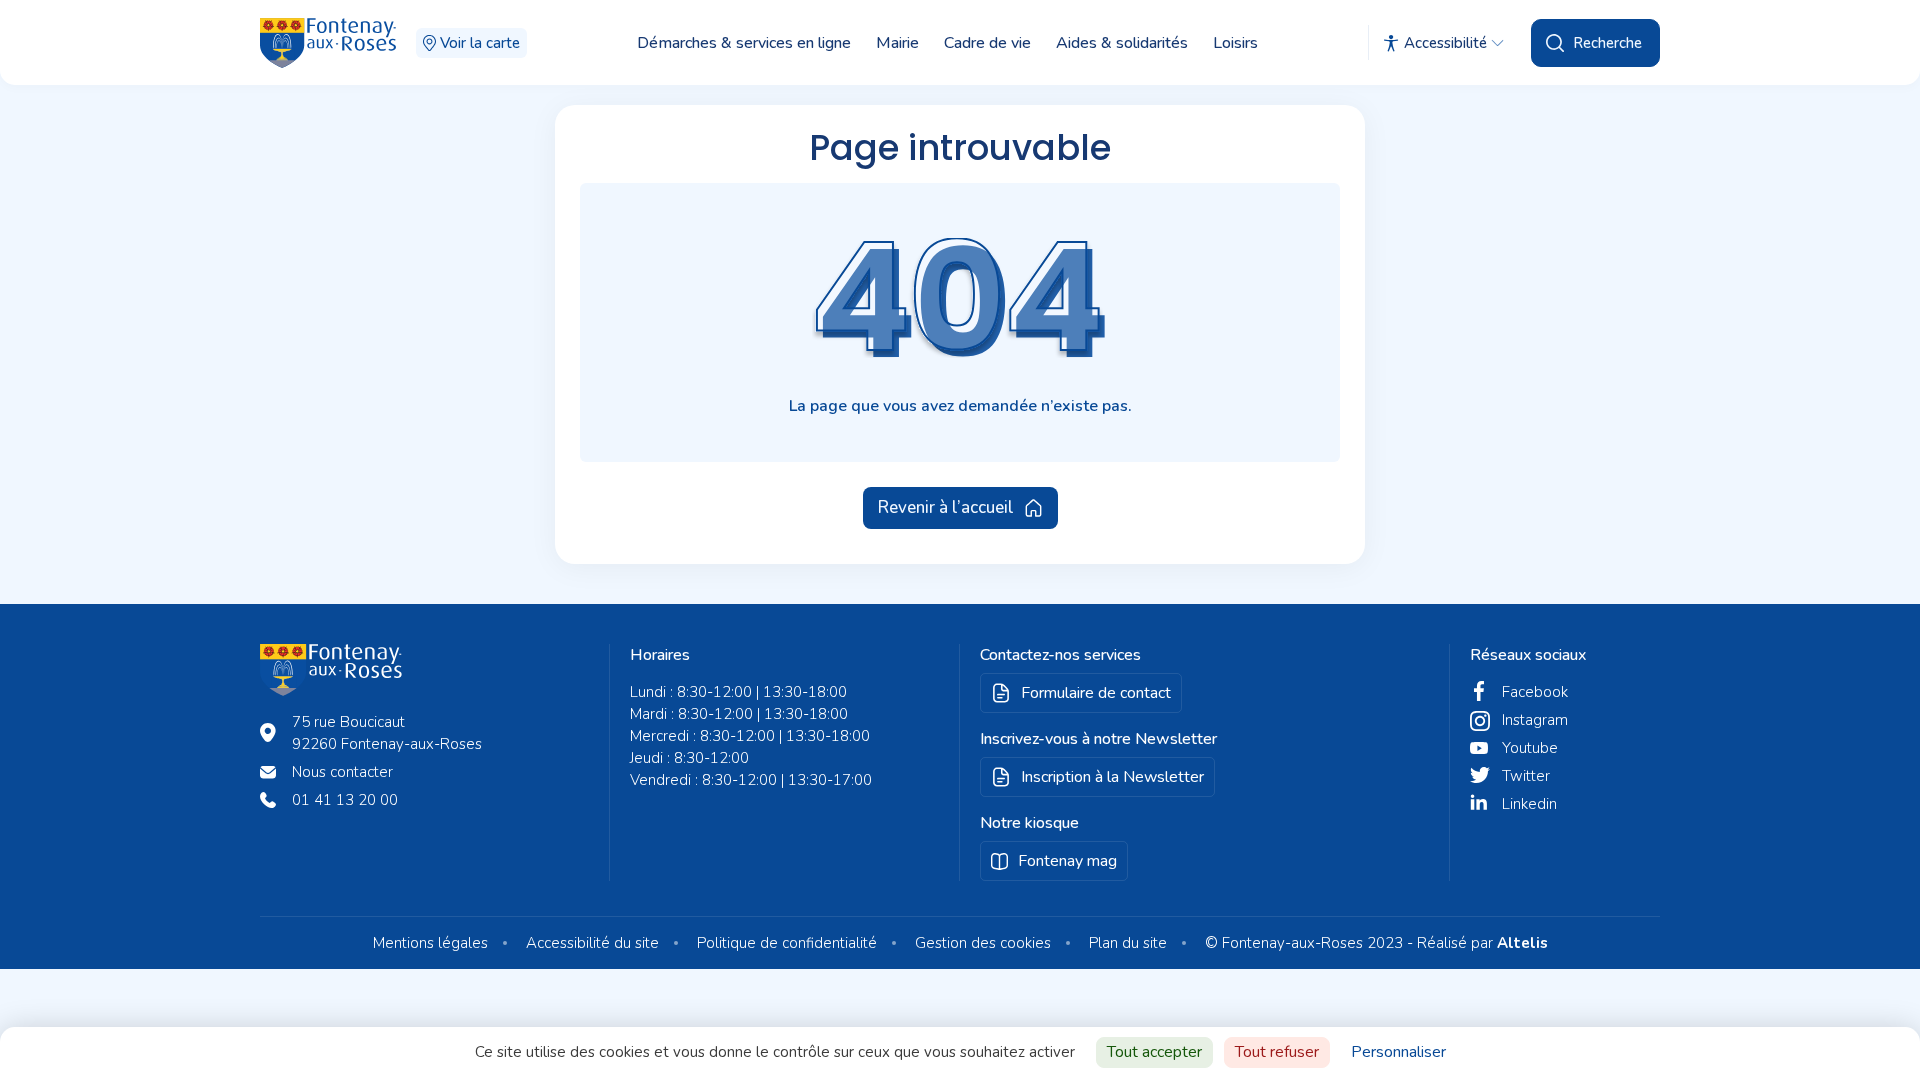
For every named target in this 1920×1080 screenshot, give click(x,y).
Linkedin (1529, 804)
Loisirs (1235, 43)
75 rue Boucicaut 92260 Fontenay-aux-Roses (387, 733)
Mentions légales (430, 943)
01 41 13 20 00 (345, 800)
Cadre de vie (987, 43)
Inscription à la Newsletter (1112, 777)
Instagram (1535, 720)
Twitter (1526, 776)
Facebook (1535, 692)
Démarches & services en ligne (744, 43)
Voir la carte (480, 43)
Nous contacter (342, 772)
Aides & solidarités (1122, 43)
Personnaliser (1398, 1052)
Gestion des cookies (983, 943)
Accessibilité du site (592, 943)
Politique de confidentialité (787, 943)
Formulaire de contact (1096, 693)
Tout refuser (1277, 1052)
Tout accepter (1154, 1052)
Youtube (1530, 748)
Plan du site (1128, 943)
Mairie (897, 43)
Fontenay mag (1067, 861)
